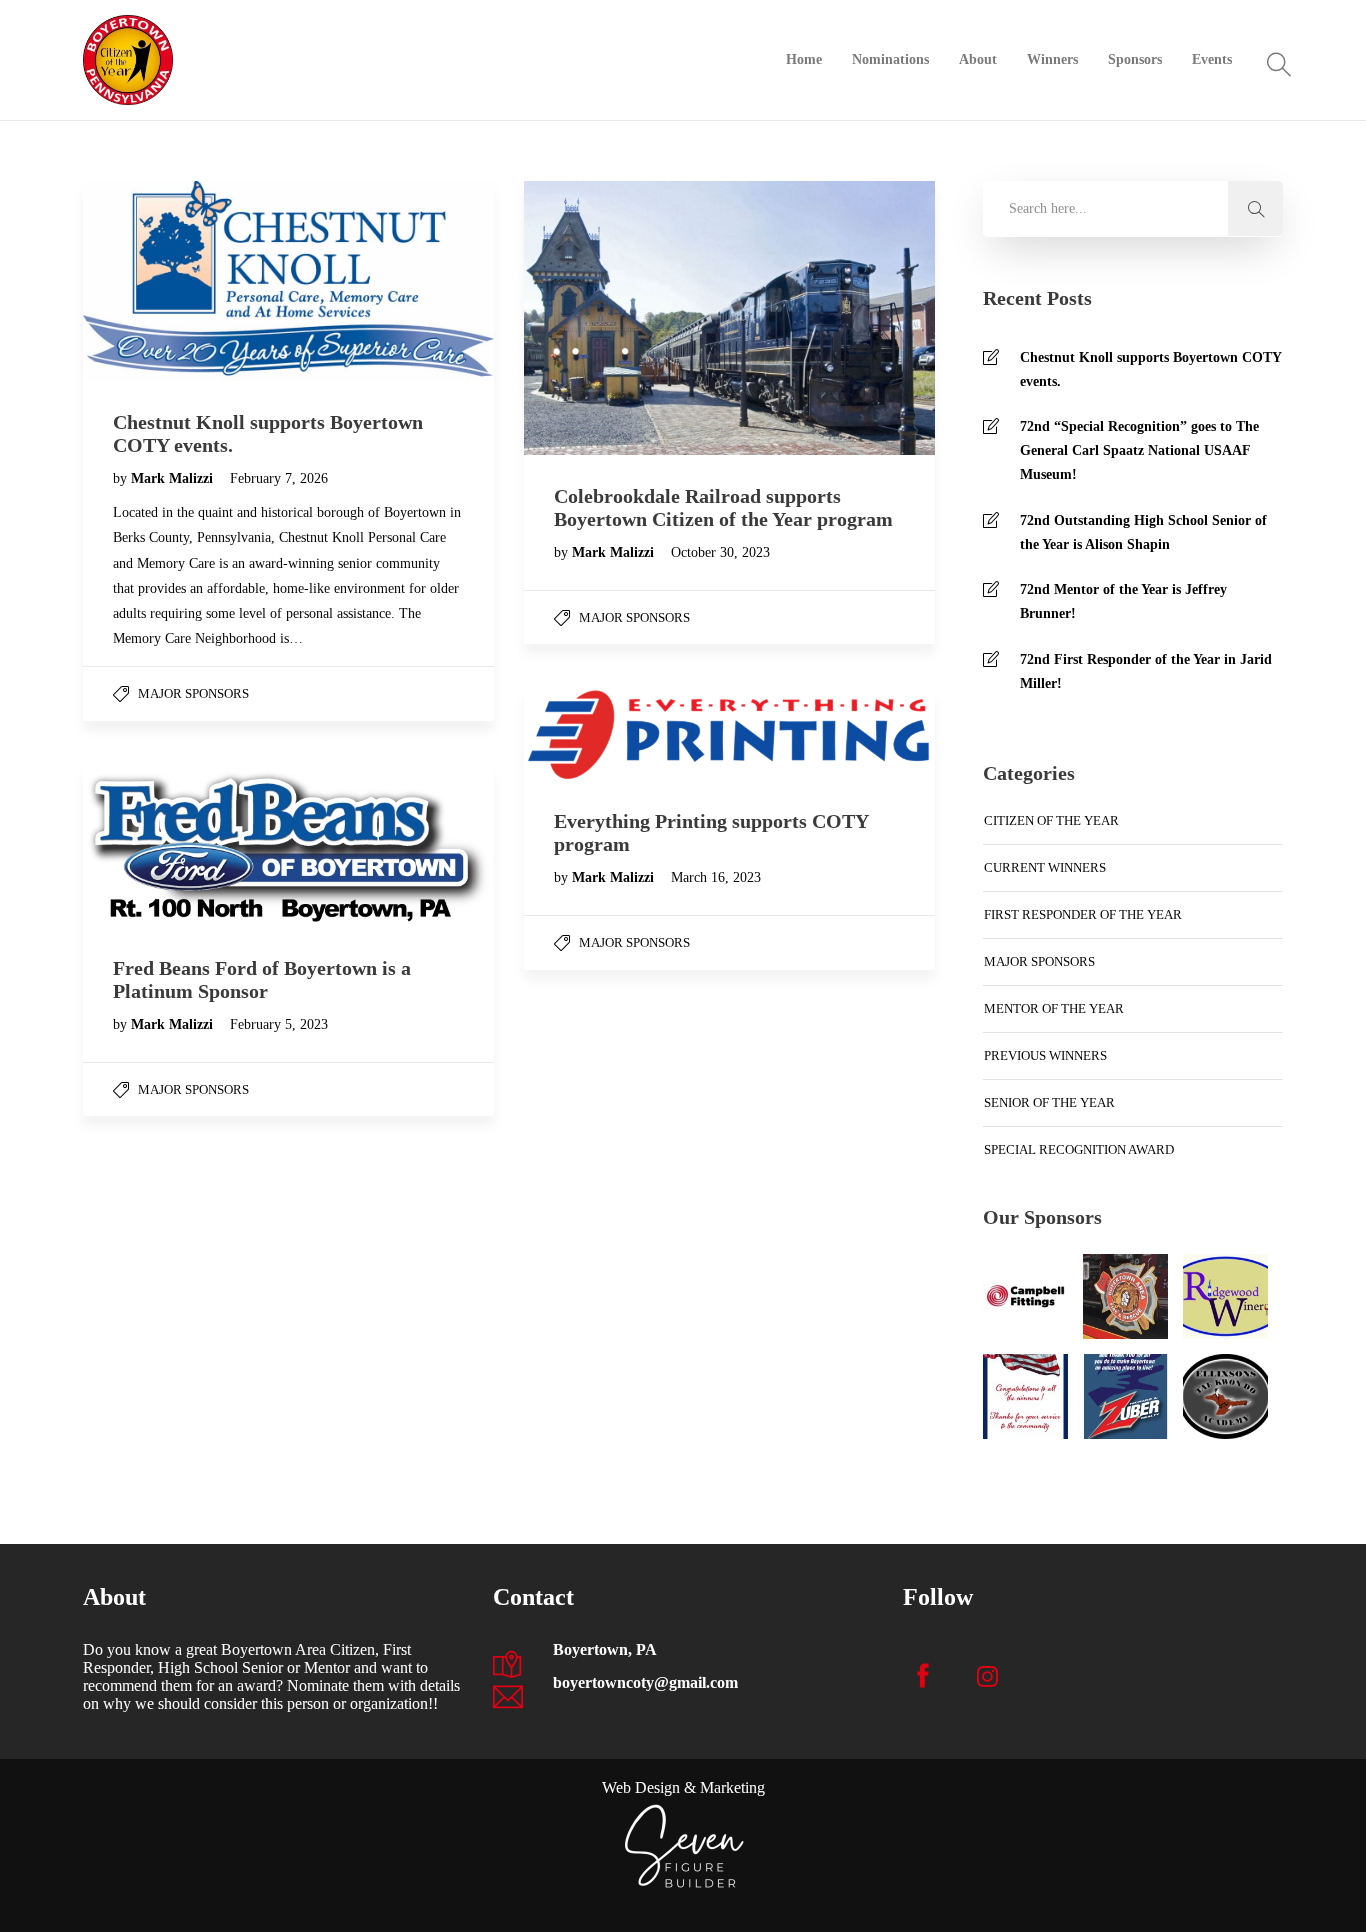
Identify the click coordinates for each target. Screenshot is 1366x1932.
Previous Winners (1045, 1055)
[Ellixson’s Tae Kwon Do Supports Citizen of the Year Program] (1225, 1396)
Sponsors (1135, 59)
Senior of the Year (1049, 1102)
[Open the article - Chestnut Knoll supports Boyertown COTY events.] (186, 281)
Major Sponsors (193, 693)
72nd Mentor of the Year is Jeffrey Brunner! (1123, 601)
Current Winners (1045, 867)
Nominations (890, 59)
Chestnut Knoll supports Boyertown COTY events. (1150, 369)
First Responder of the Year (1083, 914)
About (978, 59)
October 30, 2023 (720, 552)
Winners (1052, 59)
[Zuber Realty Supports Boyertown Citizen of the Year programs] (1125, 1396)
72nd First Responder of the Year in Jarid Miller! (1146, 671)
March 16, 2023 (716, 877)
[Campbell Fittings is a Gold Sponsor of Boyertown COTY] (1025, 1296)
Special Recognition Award (1079, 1149)
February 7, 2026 (279, 478)
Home (804, 59)
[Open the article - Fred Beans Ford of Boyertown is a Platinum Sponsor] (186, 846)
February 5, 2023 (279, 1024)
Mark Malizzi (174, 478)
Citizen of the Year (1051, 820)
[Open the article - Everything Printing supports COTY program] (627, 734)
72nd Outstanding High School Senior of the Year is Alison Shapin (1143, 532)
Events (1212, 59)
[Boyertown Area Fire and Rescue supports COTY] (1125, 1296)
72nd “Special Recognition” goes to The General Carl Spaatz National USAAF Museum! (1139, 450)
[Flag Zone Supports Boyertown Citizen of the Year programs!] (1025, 1396)
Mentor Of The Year (1054, 1008)
